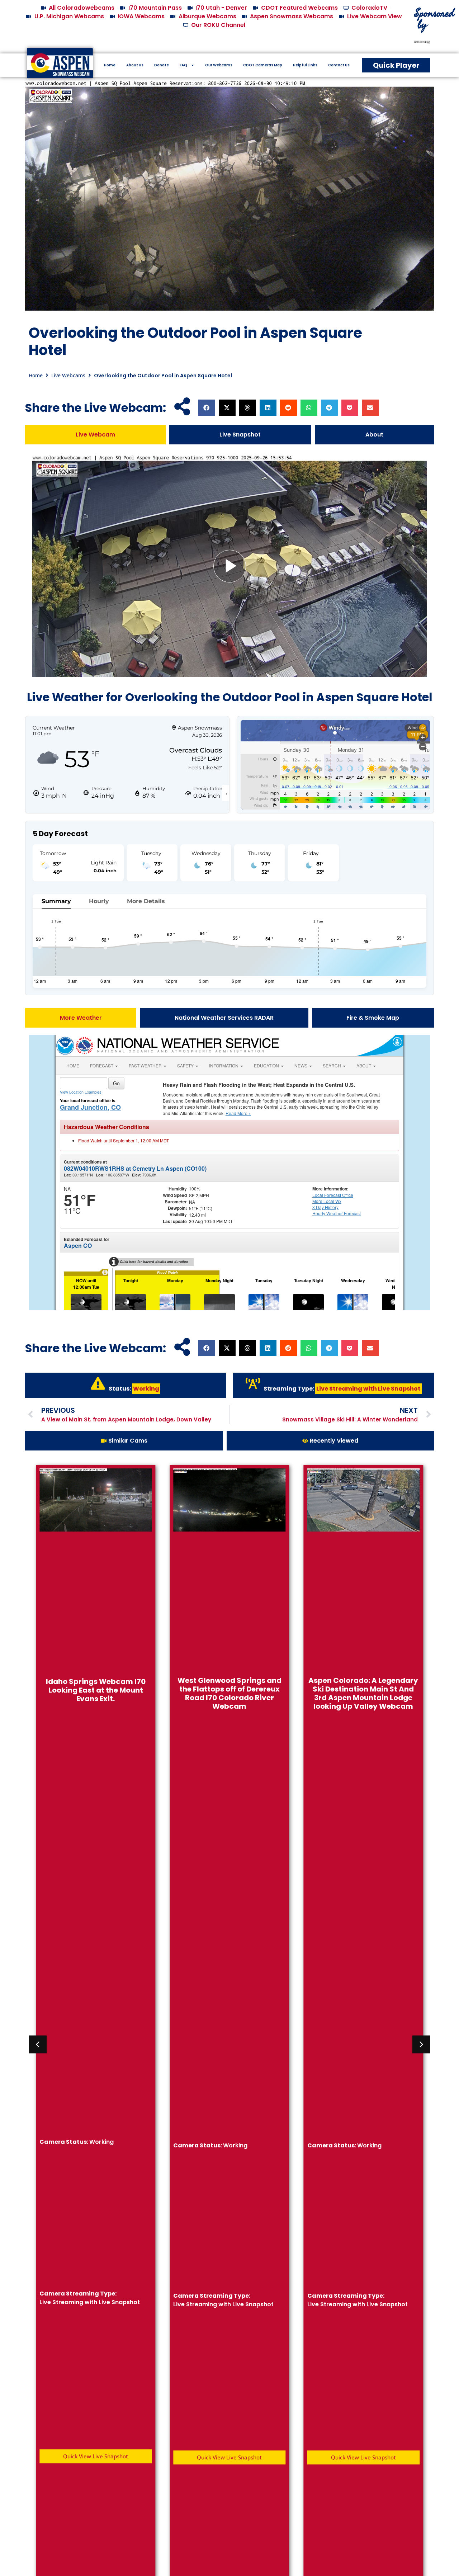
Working (146, 1389)
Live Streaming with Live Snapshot (368, 1389)
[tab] (95, 435)
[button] (207, 408)
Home (110, 65)
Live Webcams (68, 375)
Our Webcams (219, 65)
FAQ (183, 65)
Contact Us (339, 65)
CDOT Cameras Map (263, 65)
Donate (162, 65)
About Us (135, 65)
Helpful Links (305, 65)
